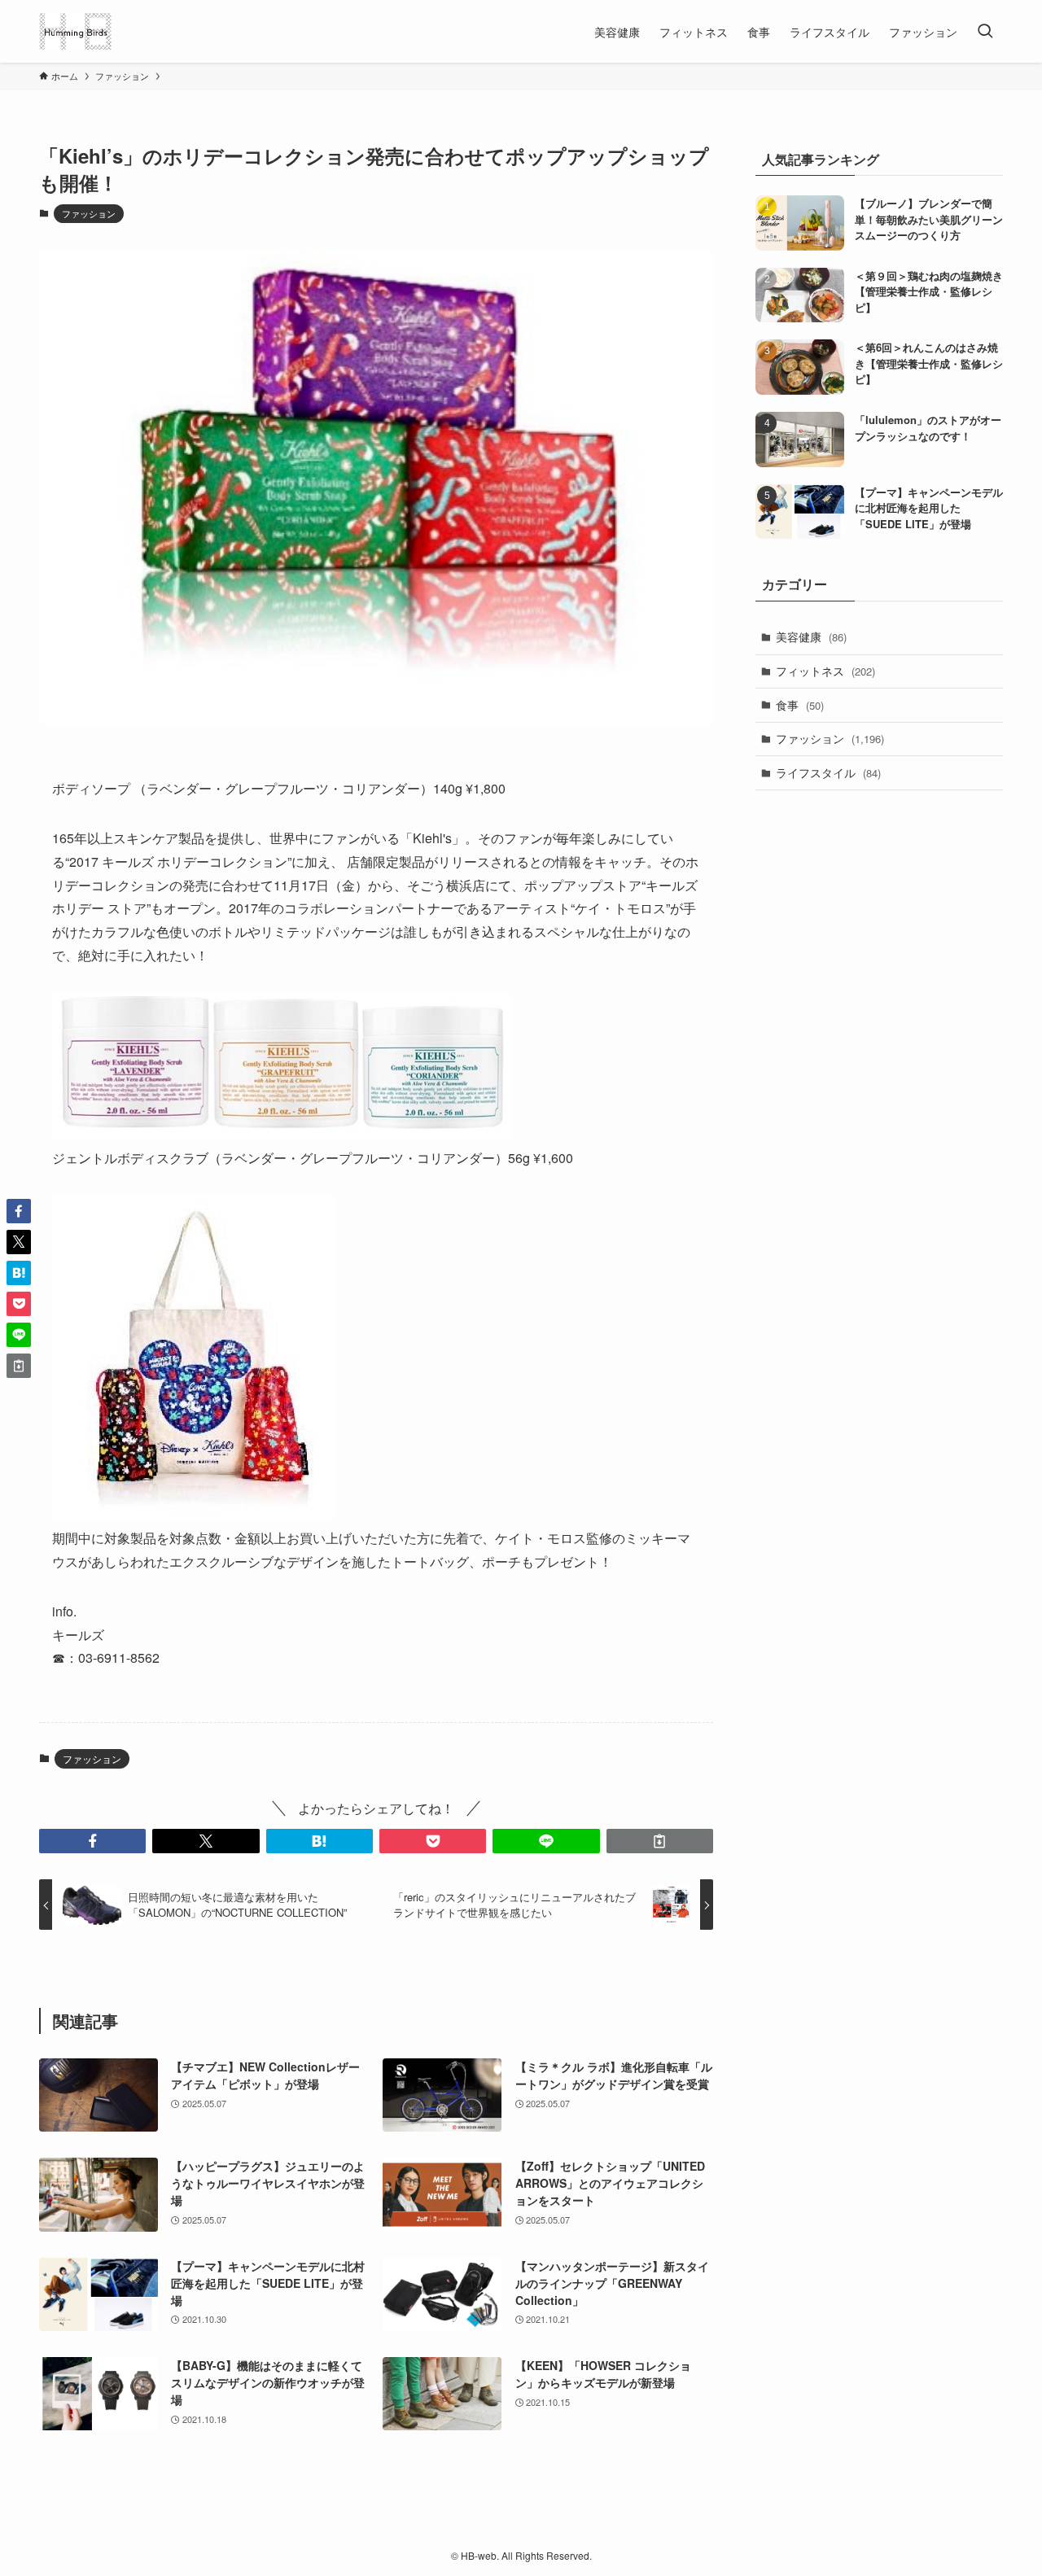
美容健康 (811, 636)
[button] (92, 1841)
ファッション (89, 213)
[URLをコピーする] (660, 1841)
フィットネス (825, 671)
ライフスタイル (828, 772)
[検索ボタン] (985, 31)
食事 (800, 705)
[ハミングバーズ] (75, 31)
